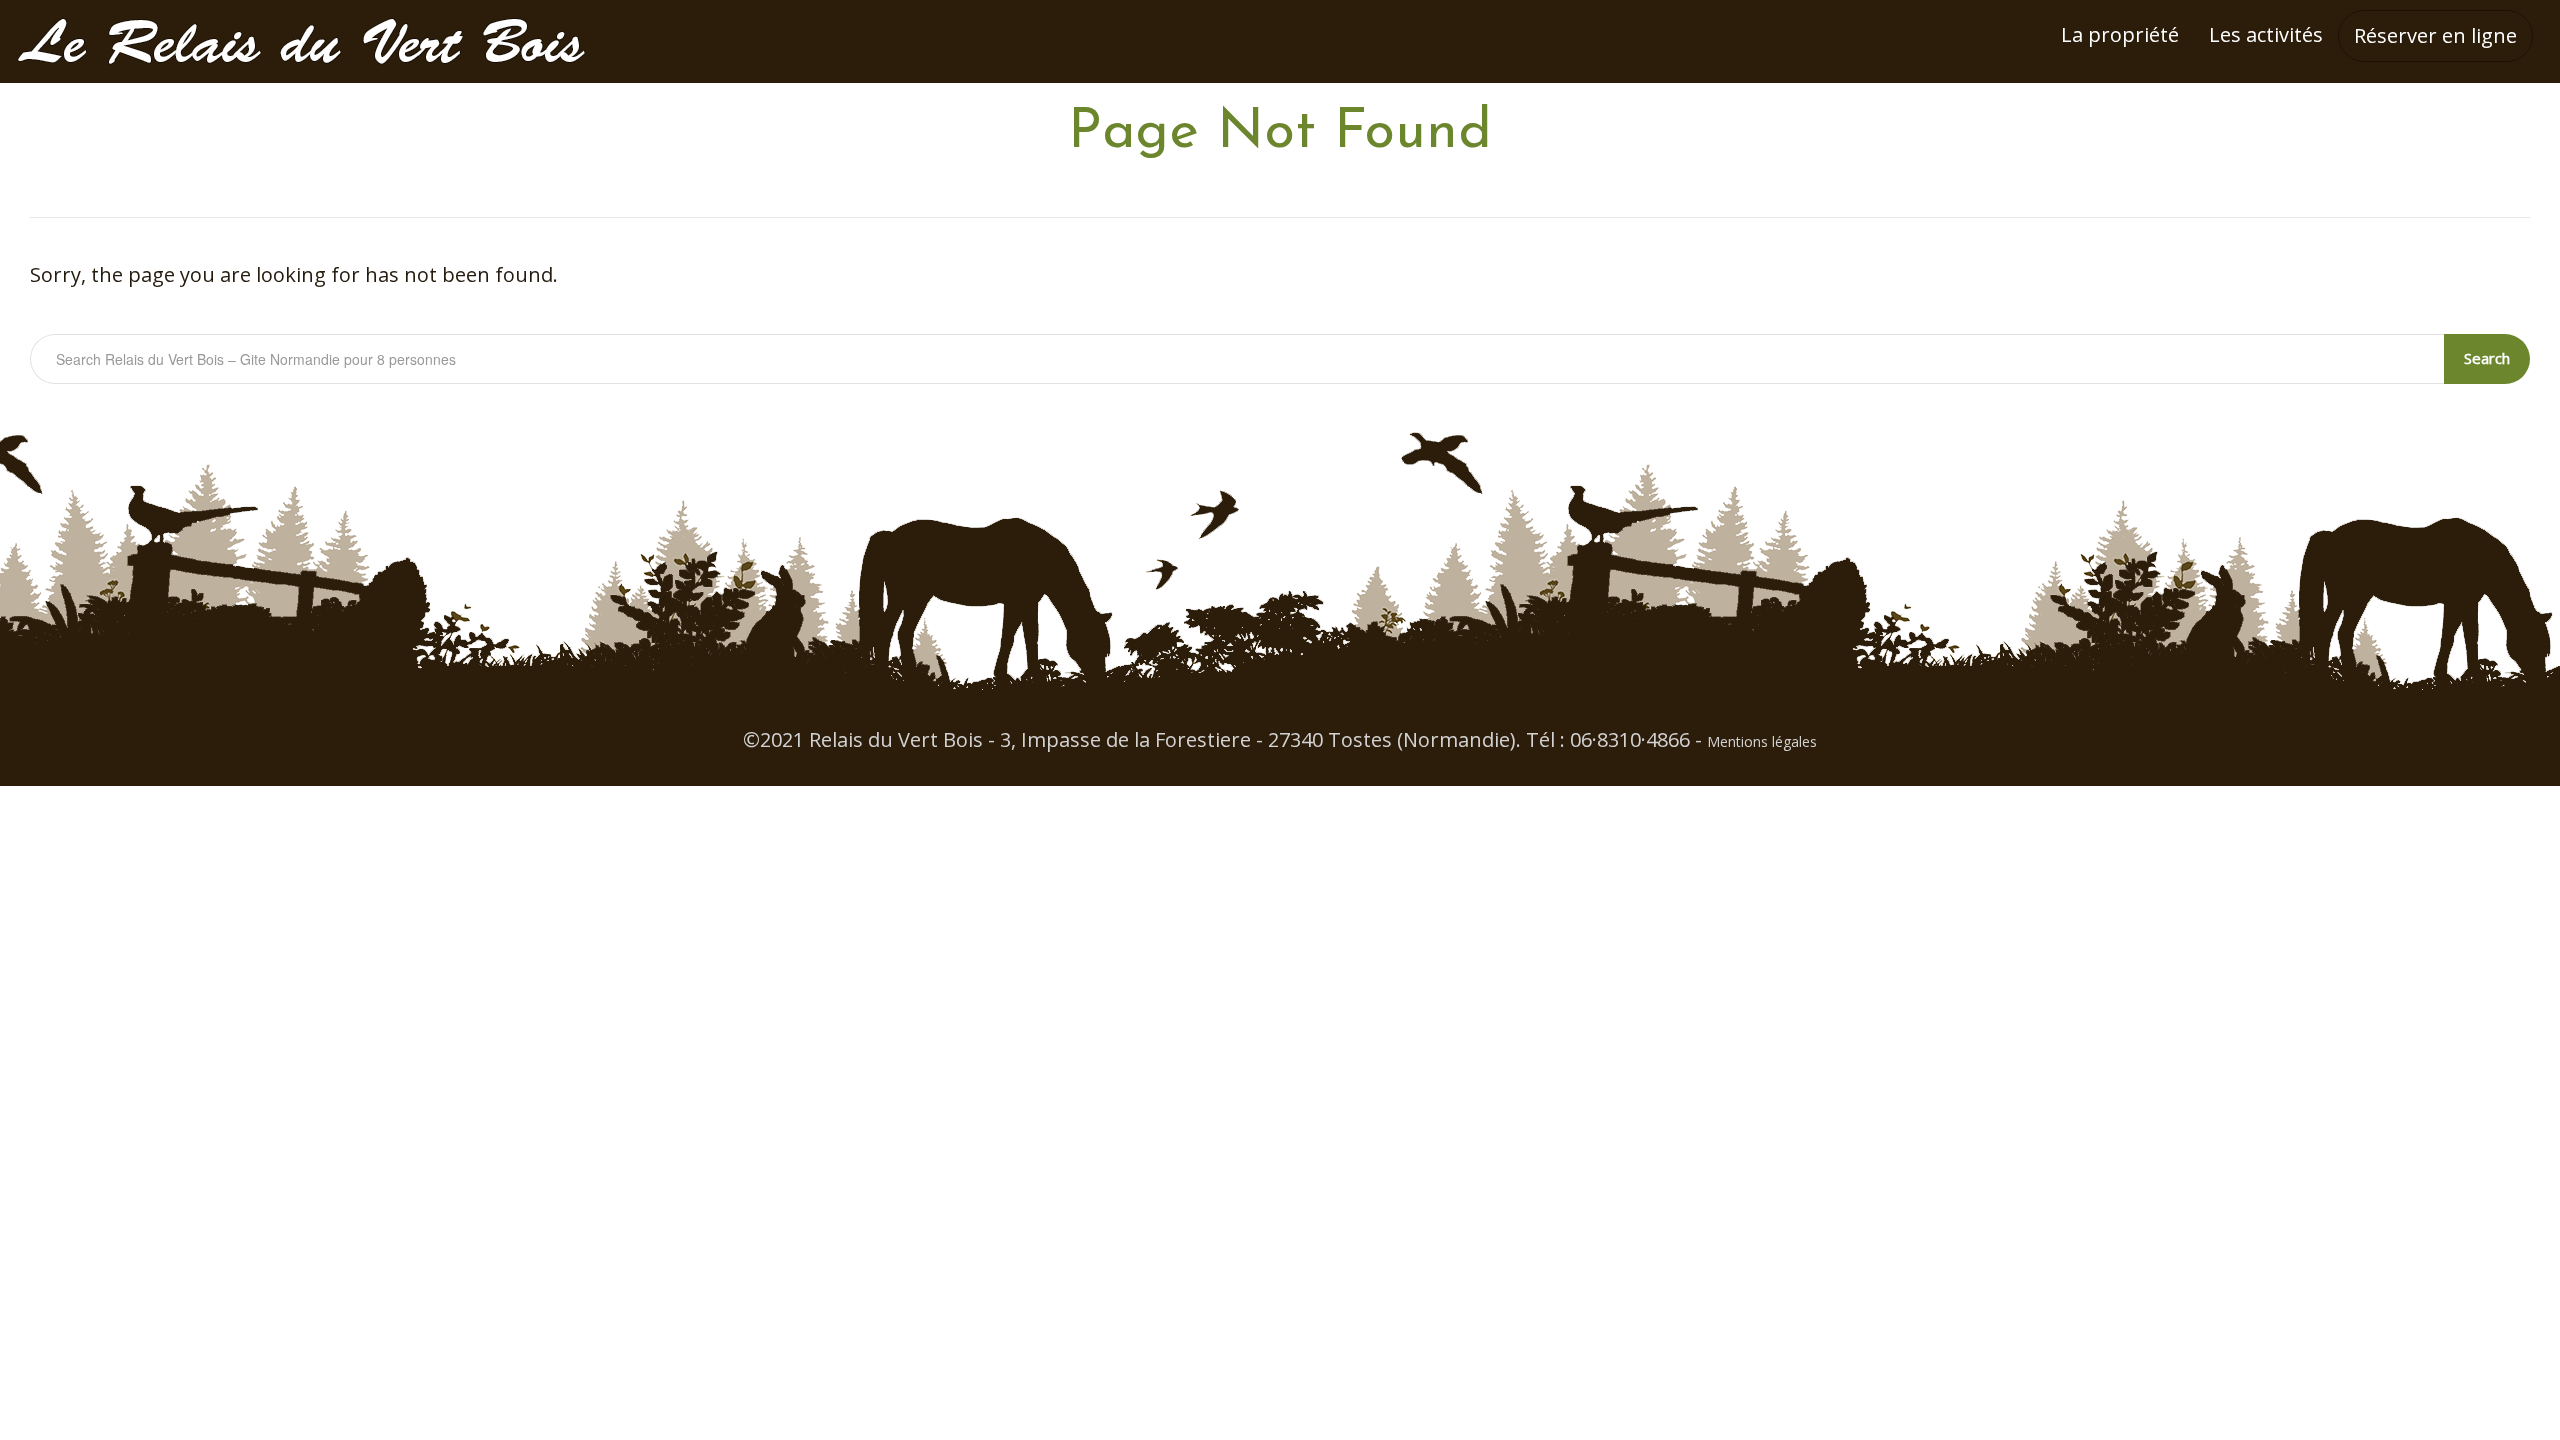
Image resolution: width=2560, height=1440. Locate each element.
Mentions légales (1762, 741)
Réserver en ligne (2435, 35)
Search (2487, 358)
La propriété (2120, 34)
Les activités (2266, 34)
